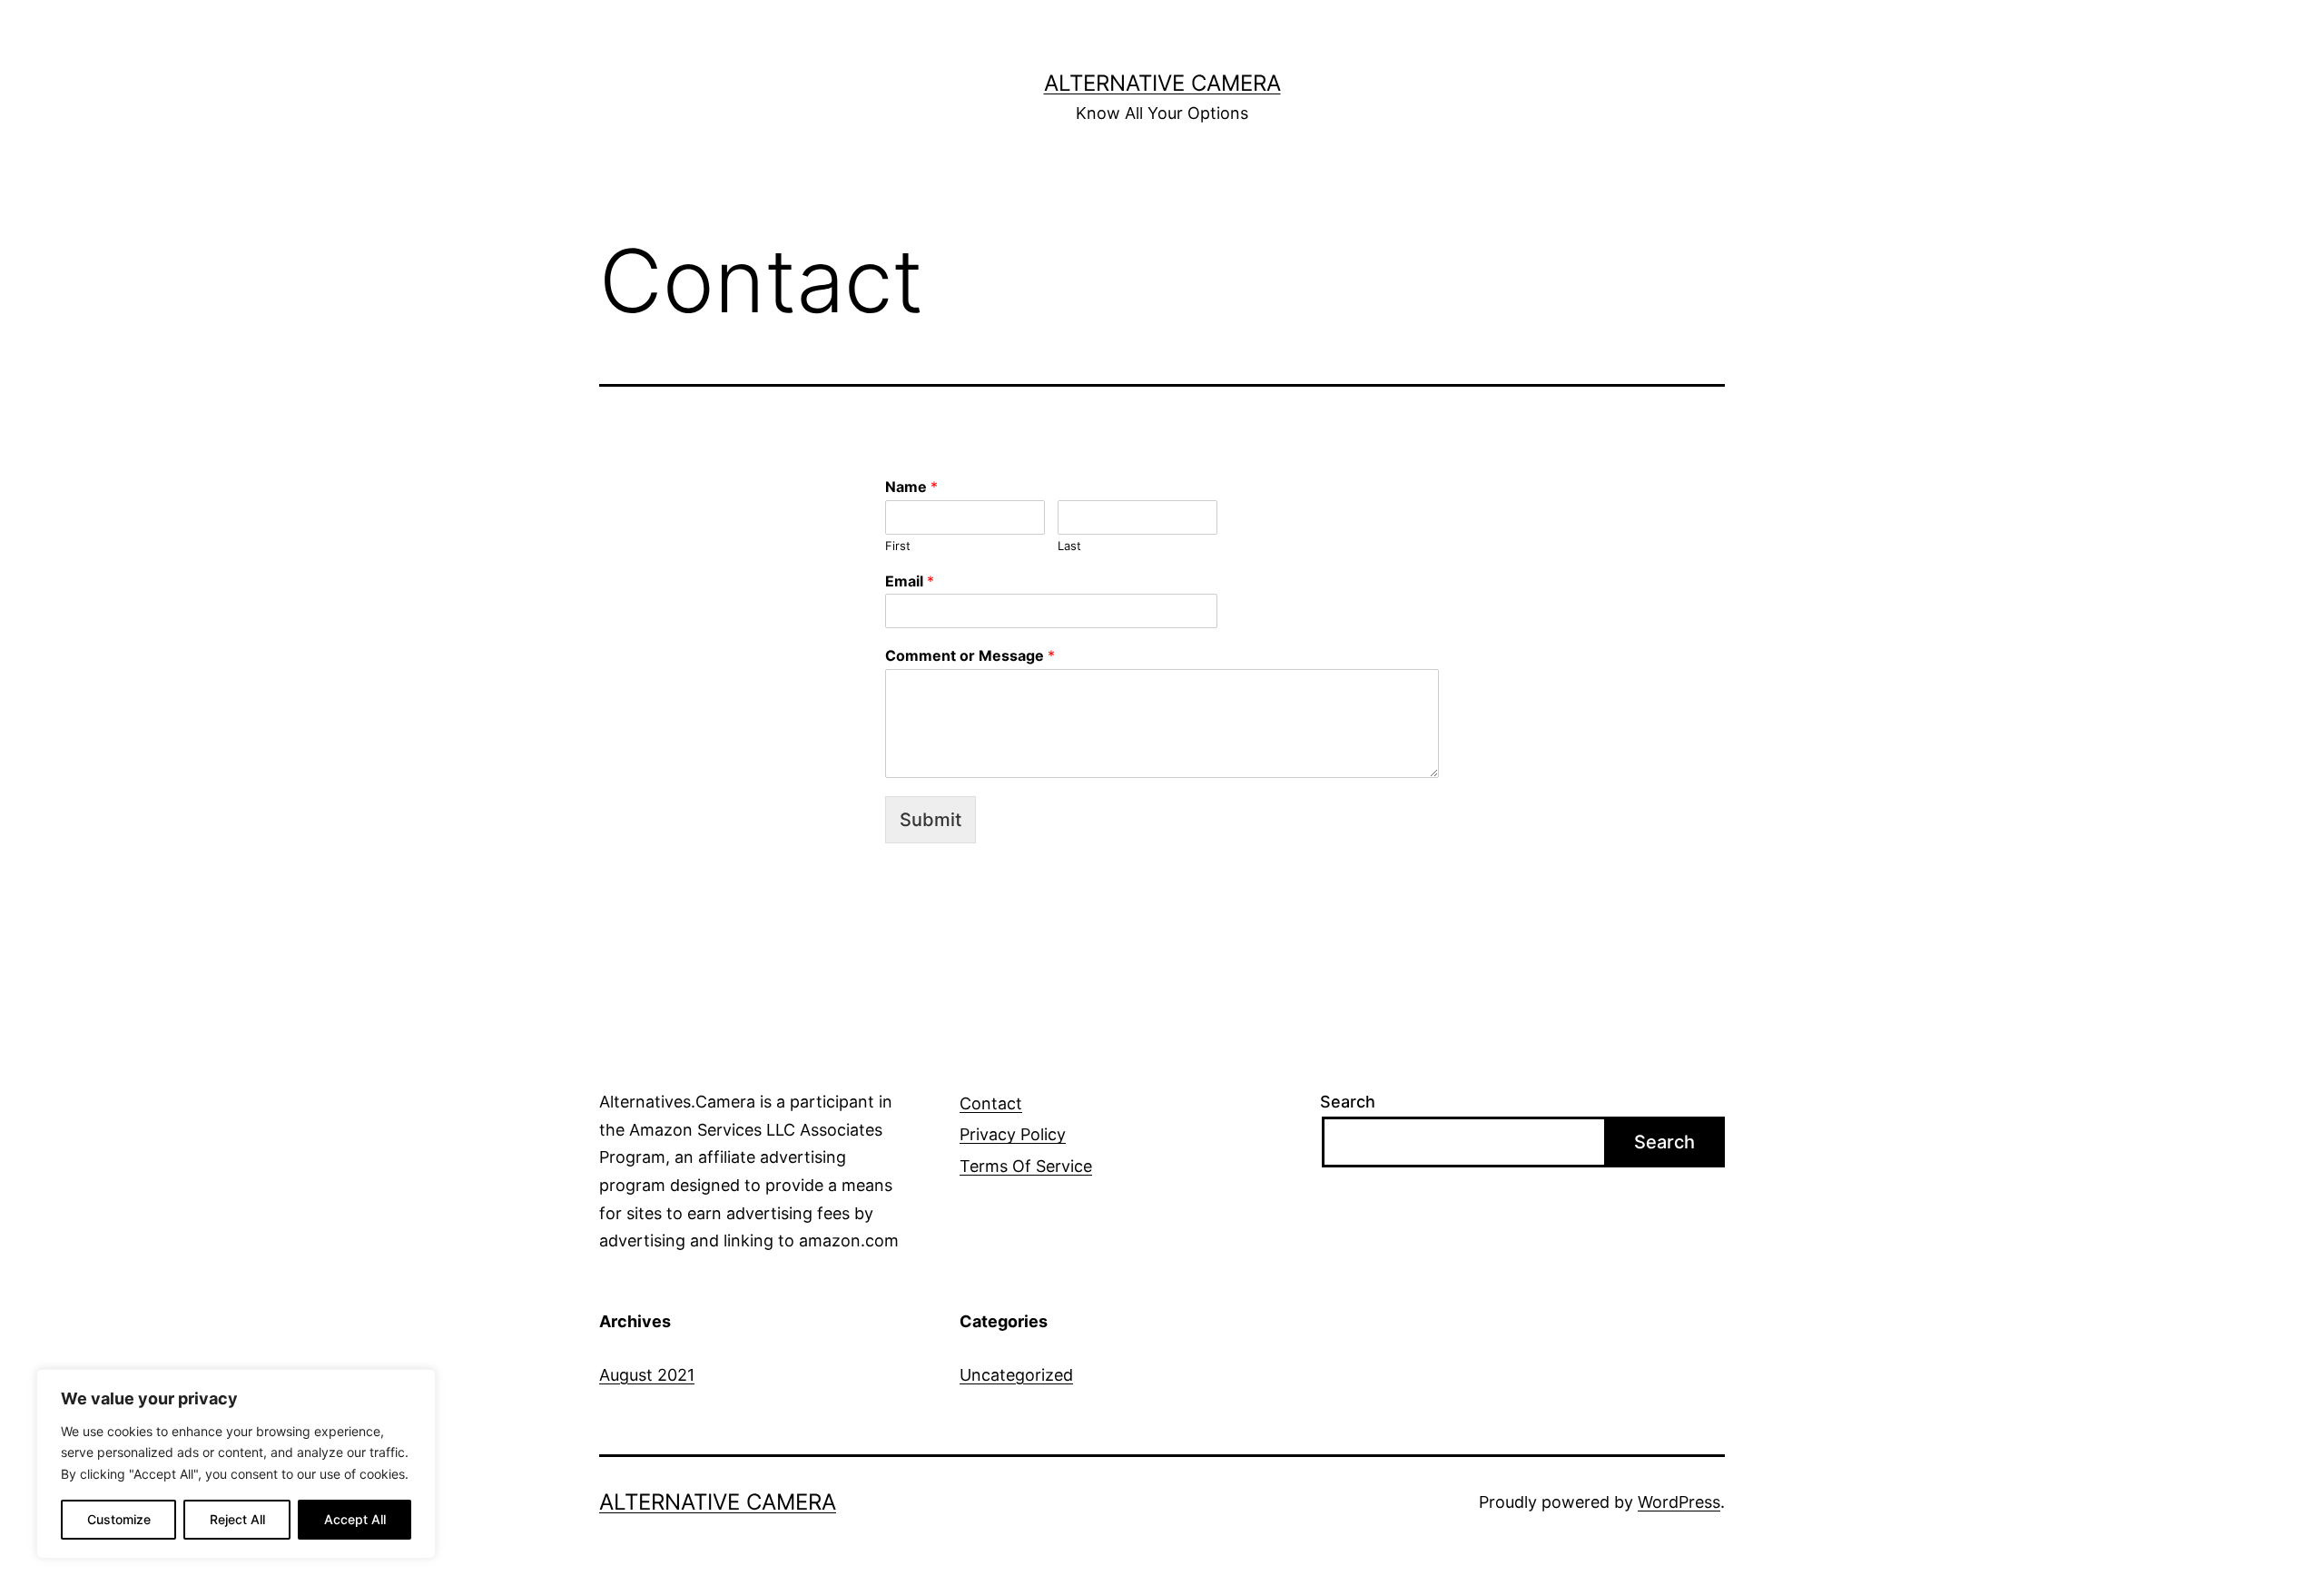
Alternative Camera (1162, 83)
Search (1348, 1102)
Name (911, 487)
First (898, 546)
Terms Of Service (1026, 1166)
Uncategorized (1016, 1375)
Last (1069, 546)
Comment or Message (970, 655)
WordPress (1679, 1502)
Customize (119, 1519)
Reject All (237, 1519)
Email (910, 581)
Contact (991, 1103)
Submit (931, 820)
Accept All (355, 1519)
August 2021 (647, 1375)
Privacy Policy (1013, 1134)
